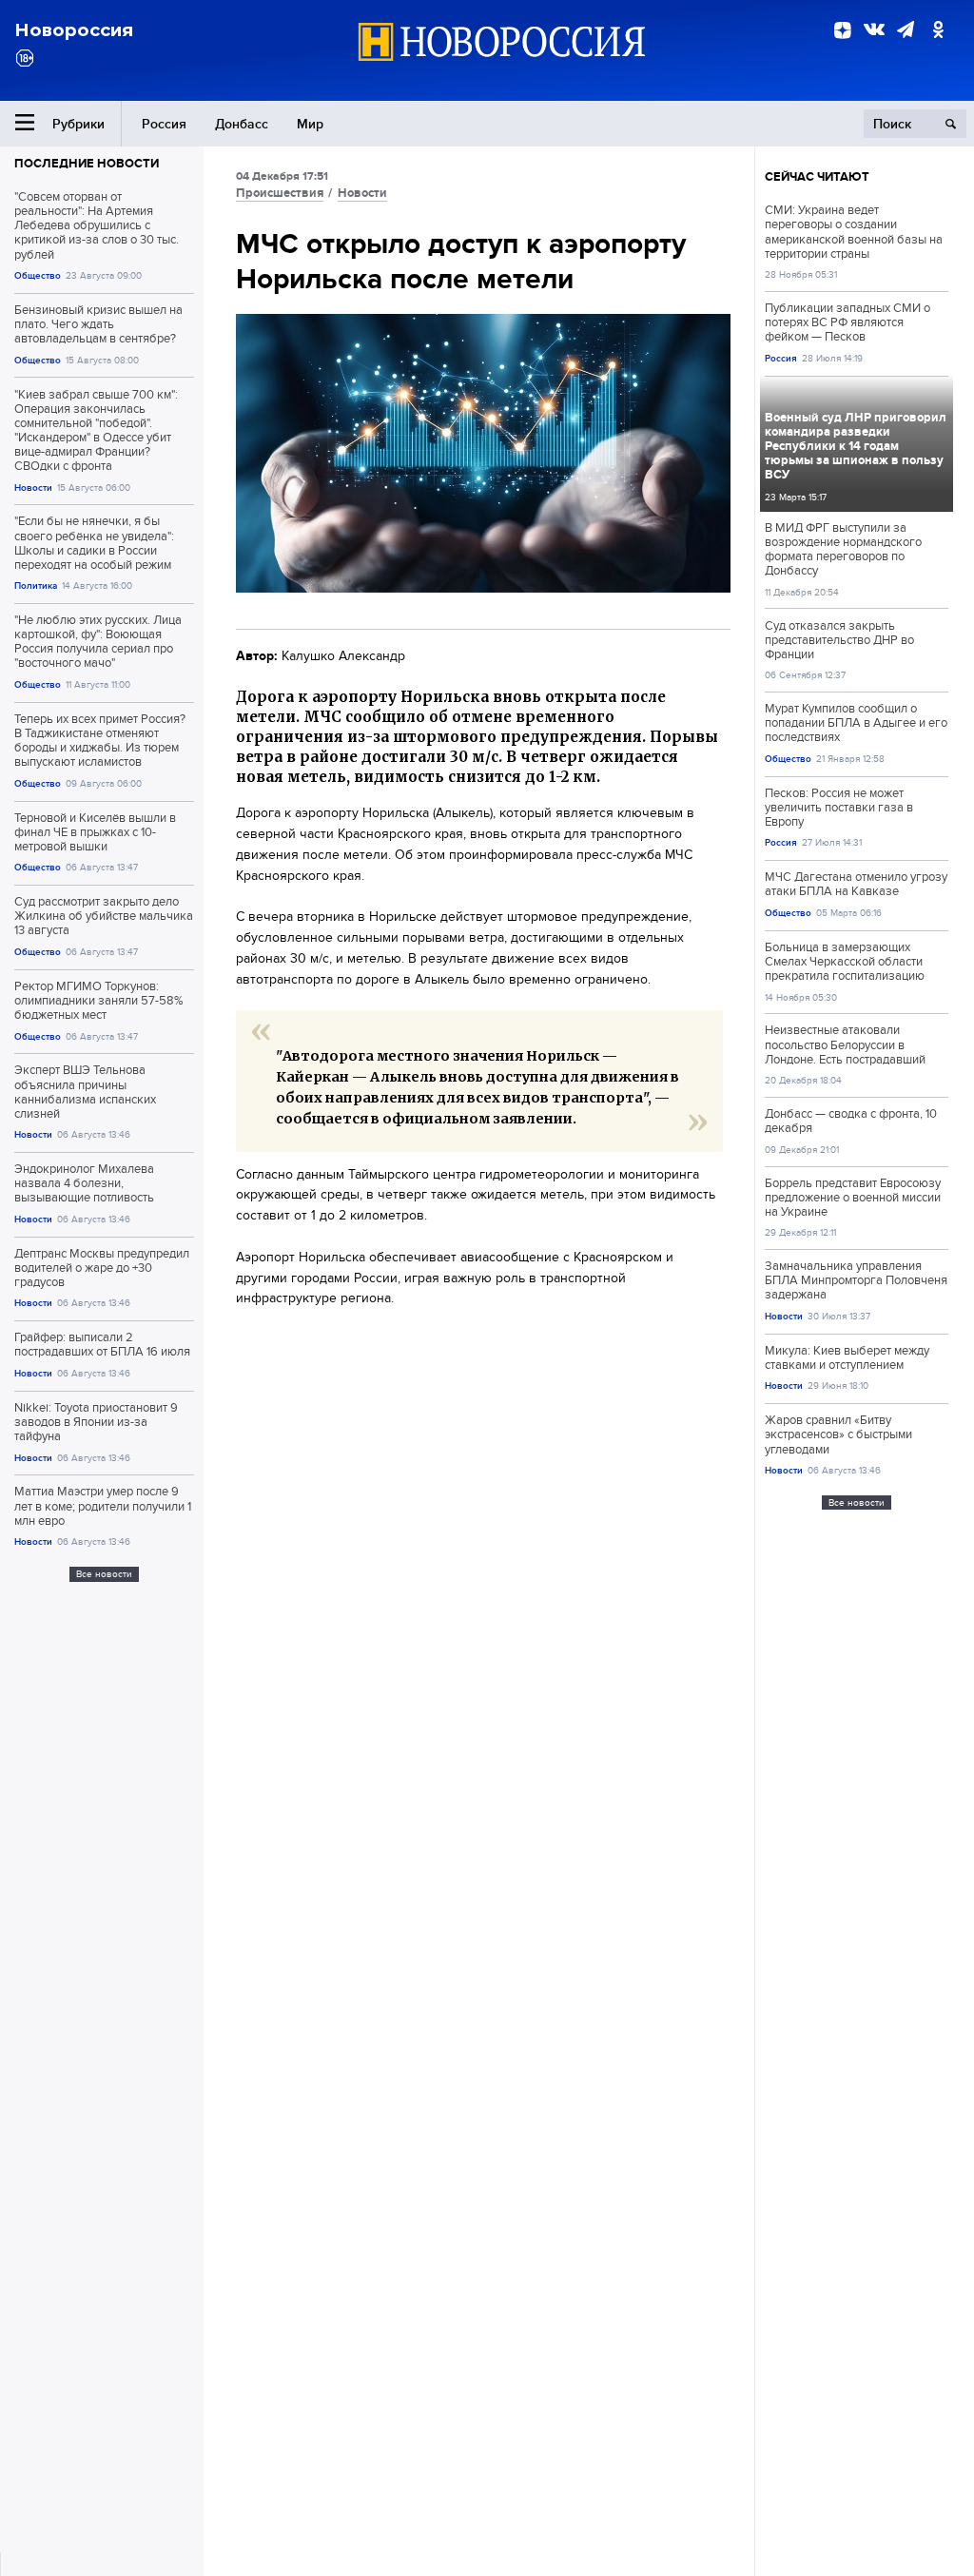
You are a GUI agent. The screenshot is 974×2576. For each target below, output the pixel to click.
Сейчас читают (817, 176)
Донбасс (242, 124)
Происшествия (280, 193)
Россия (164, 124)
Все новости (104, 1574)
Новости (33, 488)
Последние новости (87, 163)
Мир (310, 124)
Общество (38, 275)
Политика (36, 585)
